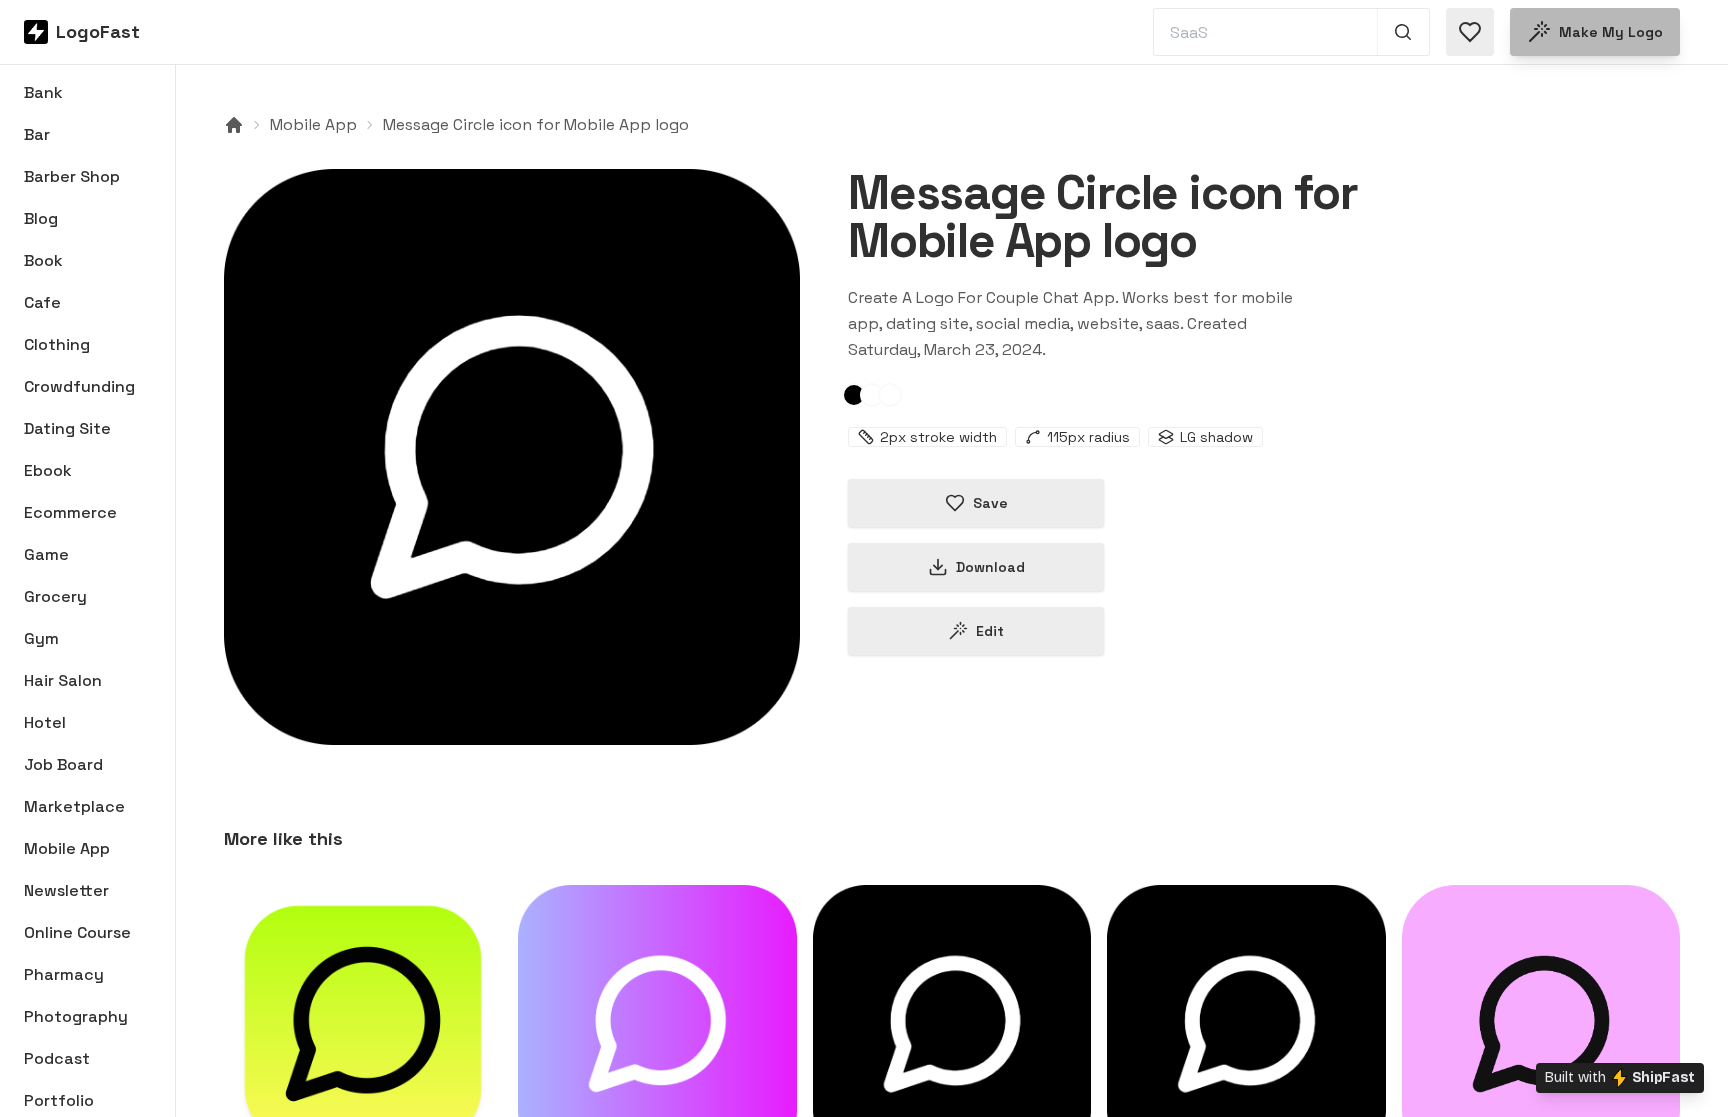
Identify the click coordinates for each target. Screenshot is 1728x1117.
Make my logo (1611, 32)
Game (46, 554)
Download (990, 567)
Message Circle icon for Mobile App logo (536, 124)
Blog (41, 218)
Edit (990, 631)
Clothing (57, 344)
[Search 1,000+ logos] (1403, 32)
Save (990, 503)
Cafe (42, 302)
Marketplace (74, 806)
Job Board (63, 764)
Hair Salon (63, 680)
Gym (41, 638)
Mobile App (67, 848)
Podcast (57, 1058)
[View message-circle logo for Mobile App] (512, 457)
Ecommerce (70, 512)
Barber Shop (72, 176)
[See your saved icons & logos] (1470, 32)
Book (43, 260)
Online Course (77, 932)
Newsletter (66, 890)
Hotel (45, 722)
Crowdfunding (79, 386)
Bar (37, 134)
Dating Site (67, 428)
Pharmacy (64, 974)
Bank (43, 92)
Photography (76, 1016)
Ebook (48, 470)
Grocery (55, 596)
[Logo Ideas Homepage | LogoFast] (234, 125)
